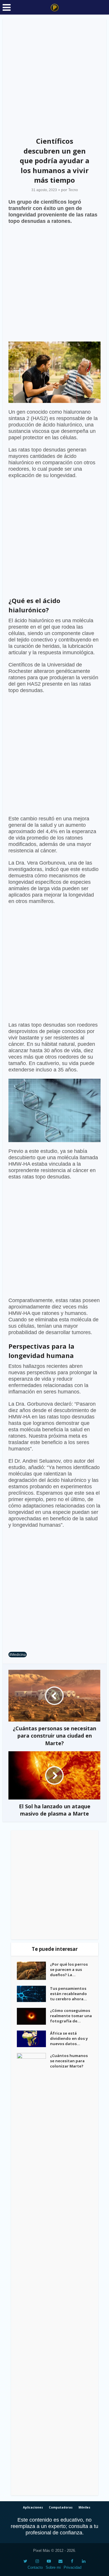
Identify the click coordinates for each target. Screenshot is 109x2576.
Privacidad (73, 2567)
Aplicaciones (33, 2507)
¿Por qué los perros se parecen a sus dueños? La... (69, 1969)
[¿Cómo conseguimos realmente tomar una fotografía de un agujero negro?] (33, 2016)
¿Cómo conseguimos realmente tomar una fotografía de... (71, 2016)
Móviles (84, 2507)
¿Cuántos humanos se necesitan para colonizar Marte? (69, 2061)
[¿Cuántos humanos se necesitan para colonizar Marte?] (33, 2271)
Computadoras (61, 2507)
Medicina (19, 1655)
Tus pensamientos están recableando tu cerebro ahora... (68, 1994)
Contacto (35, 2567)
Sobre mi (53, 2567)
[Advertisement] (54, 76)
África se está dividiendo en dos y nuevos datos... (69, 2038)
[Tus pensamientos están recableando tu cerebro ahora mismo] (33, 1994)
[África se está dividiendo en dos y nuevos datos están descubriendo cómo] (33, 2039)
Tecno (73, 190)
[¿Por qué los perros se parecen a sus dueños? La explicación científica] (33, 1971)
